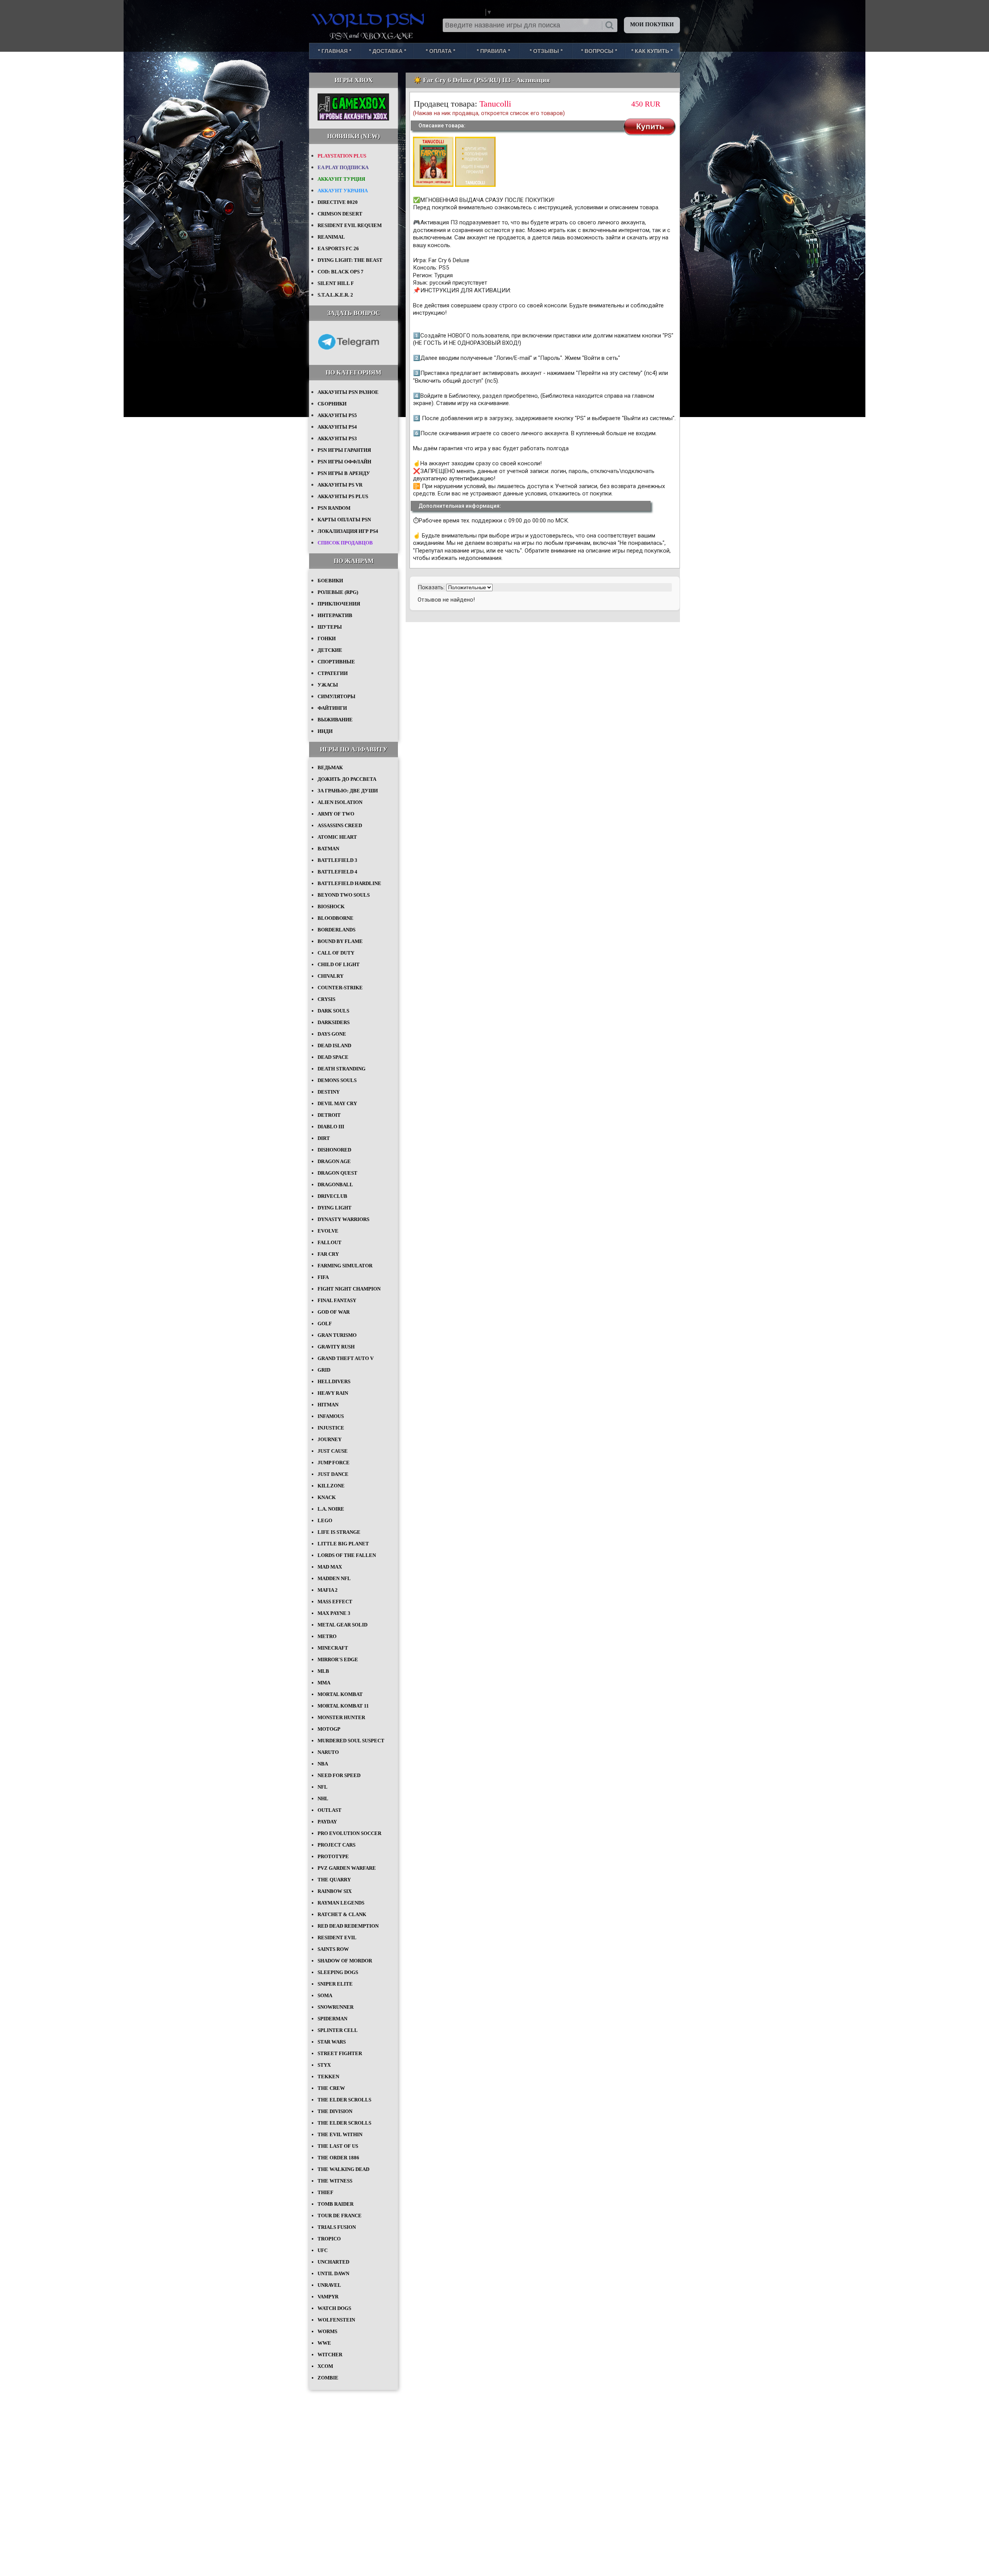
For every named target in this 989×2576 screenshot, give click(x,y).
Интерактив (335, 615)
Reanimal (331, 237)
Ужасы (328, 685)
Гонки (327, 638)
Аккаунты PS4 (337, 427)
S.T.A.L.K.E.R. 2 (335, 295)
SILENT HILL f (336, 283)
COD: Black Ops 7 (341, 272)
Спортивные (336, 662)
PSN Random (334, 508)
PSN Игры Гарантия (344, 450)
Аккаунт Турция (341, 179)
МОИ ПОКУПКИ (652, 25)
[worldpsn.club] (369, 19)
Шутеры (330, 627)
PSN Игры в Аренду (344, 473)
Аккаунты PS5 (337, 415)
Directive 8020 (338, 202)
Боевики (330, 581)
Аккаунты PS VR (340, 485)
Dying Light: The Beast (350, 260)
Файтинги (332, 708)
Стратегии (333, 673)
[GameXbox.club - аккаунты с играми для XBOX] (353, 119)
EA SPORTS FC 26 (338, 248)
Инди (325, 731)
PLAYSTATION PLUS (342, 156)
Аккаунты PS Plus (343, 496)
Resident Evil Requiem (350, 225)
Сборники (332, 404)
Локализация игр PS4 (348, 531)
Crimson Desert (340, 214)
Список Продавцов (345, 543)
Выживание (335, 720)
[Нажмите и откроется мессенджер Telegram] (348, 355)
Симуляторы (336, 696)
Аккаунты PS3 (337, 438)
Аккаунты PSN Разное (348, 392)
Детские (330, 650)
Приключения (339, 604)
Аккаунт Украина (343, 191)
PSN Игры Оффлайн (344, 462)
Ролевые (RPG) (338, 592)
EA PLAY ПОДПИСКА (343, 167)
